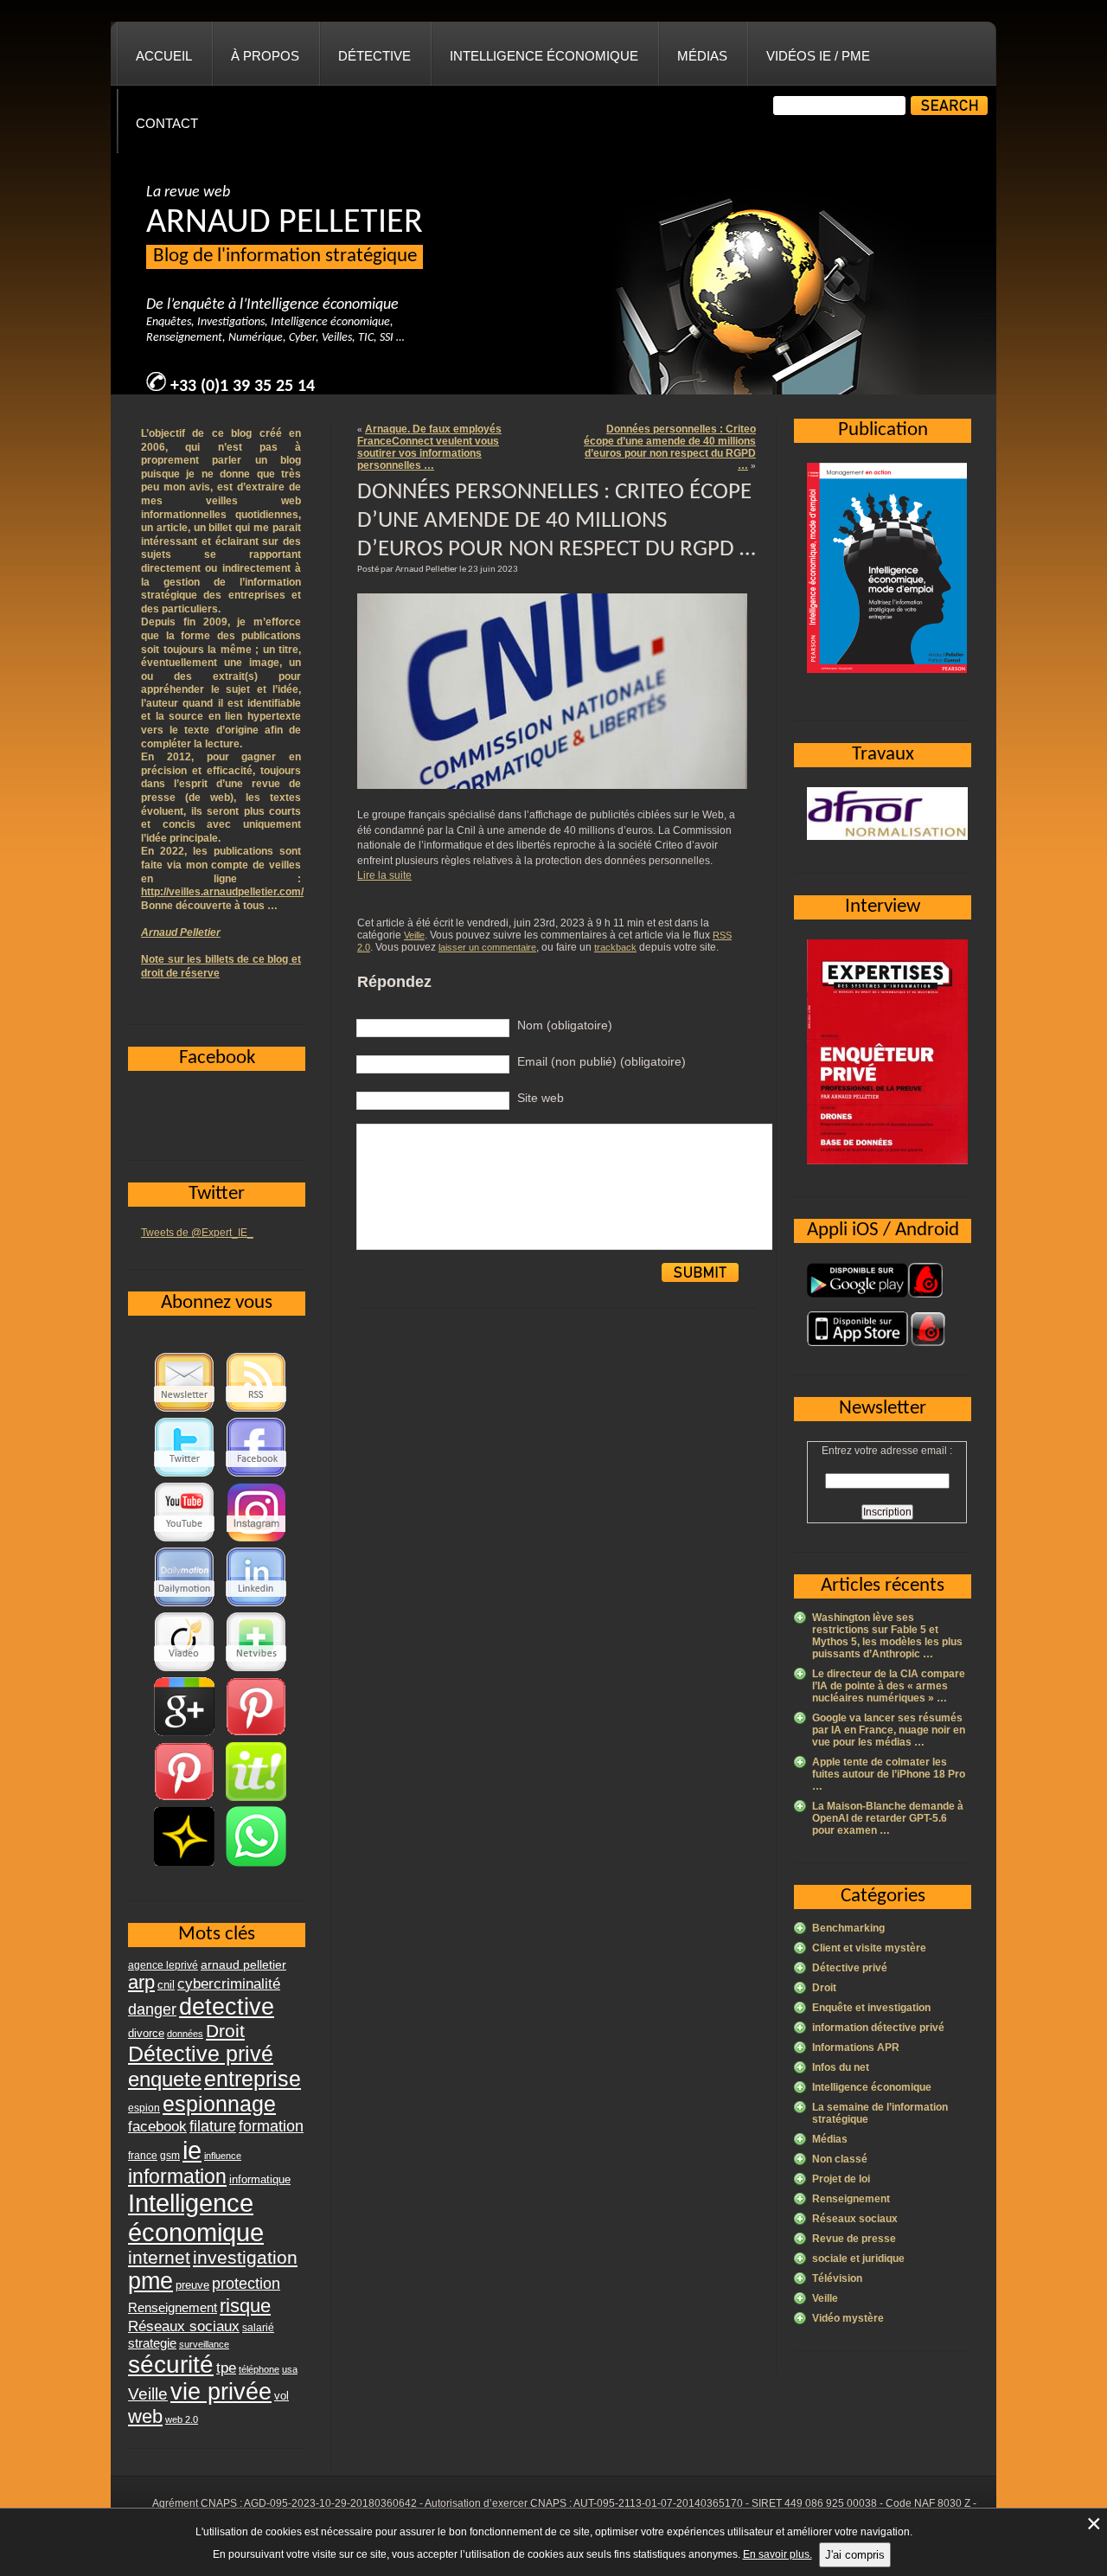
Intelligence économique (544, 56)
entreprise (253, 2079)
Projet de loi (841, 2179)
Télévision (837, 2278)
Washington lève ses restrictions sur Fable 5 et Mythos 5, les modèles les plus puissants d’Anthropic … (887, 1636)
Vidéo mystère (848, 2318)
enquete (165, 2079)
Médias (702, 56)
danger (152, 2009)
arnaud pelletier (243, 1965)
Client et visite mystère (869, 1948)
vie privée (221, 2392)
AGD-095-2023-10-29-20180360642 (330, 2503)
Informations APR (856, 2047)
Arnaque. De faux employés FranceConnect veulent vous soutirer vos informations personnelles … (429, 447)
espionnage (219, 2104)
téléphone (259, 2369)
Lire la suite (384, 875)
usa (290, 2369)
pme (150, 2281)
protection (246, 2283)
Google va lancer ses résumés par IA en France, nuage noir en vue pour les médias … (889, 1730)
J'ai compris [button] (855, 2555)
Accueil (164, 56)
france (143, 2156)
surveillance (204, 2344)
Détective (374, 56)
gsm (170, 2156)
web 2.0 (182, 2419)
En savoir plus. (777, 2554)
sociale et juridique (858, 2259)
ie (192, 2150)
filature (213, 2126)
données (185, 2034)
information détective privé (878, 2028)
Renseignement (851, 2199)
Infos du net (841, 2067)
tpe (226, 2368)
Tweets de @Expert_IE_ (197, 1233)
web (145, 2416)
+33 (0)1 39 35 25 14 (243, 387)
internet (159, 2257)
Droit (824, 1988)
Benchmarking (848, 1928)
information (177, 2176)
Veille (414, 935)
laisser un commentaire (487, 947)
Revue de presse (854, 2239)
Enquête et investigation (871, 2008)
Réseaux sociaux (855, 2219)
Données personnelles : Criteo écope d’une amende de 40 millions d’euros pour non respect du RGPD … (670, 447)
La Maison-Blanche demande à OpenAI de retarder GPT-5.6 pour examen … (888, 1818)
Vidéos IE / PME (818, 56)
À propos (265, 56)
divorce (146, 2033)
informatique (260, 2179)
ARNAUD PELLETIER (285, 223)
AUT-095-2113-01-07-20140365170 (658, 2503)
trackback (615, 947)
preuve (192, 2285)
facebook (157, 2126)
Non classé (840, 2159)
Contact (167, 123)
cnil (166, 1985)
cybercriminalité (229, 1983)
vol (282, 2396)
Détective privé (850, 1968)
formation (271, 2126)
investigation (245, 2257)
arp (141, 1982)
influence (223, 2156)
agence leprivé (163, 1965)
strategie (152, 2343)
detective (227, 2007)
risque (245, 2306)
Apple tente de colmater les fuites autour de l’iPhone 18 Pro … (889, 1774)
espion (144, 2108)
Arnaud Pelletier (181, 932)
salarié (258, 2328)
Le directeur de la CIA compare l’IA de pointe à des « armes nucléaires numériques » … (889, 1686)
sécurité (171, 2365)
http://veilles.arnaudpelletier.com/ (222, 892)
